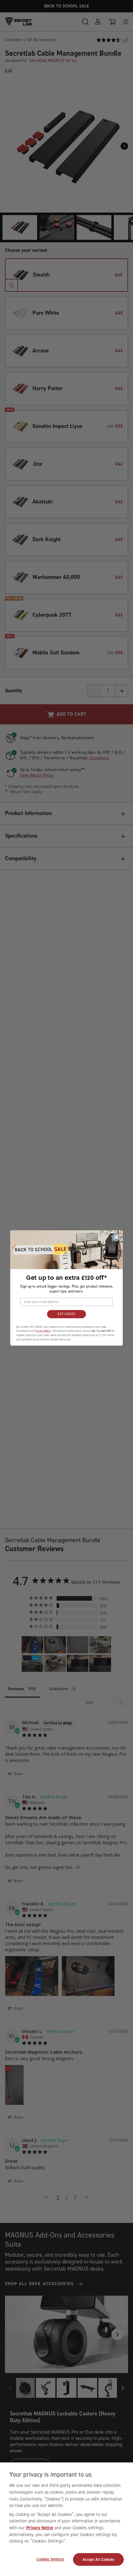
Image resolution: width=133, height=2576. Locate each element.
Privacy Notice (40, 2528)
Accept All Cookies (98, 2559)
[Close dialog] (116, 1237)
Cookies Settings (50, 2559)
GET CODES (66, 1314)
